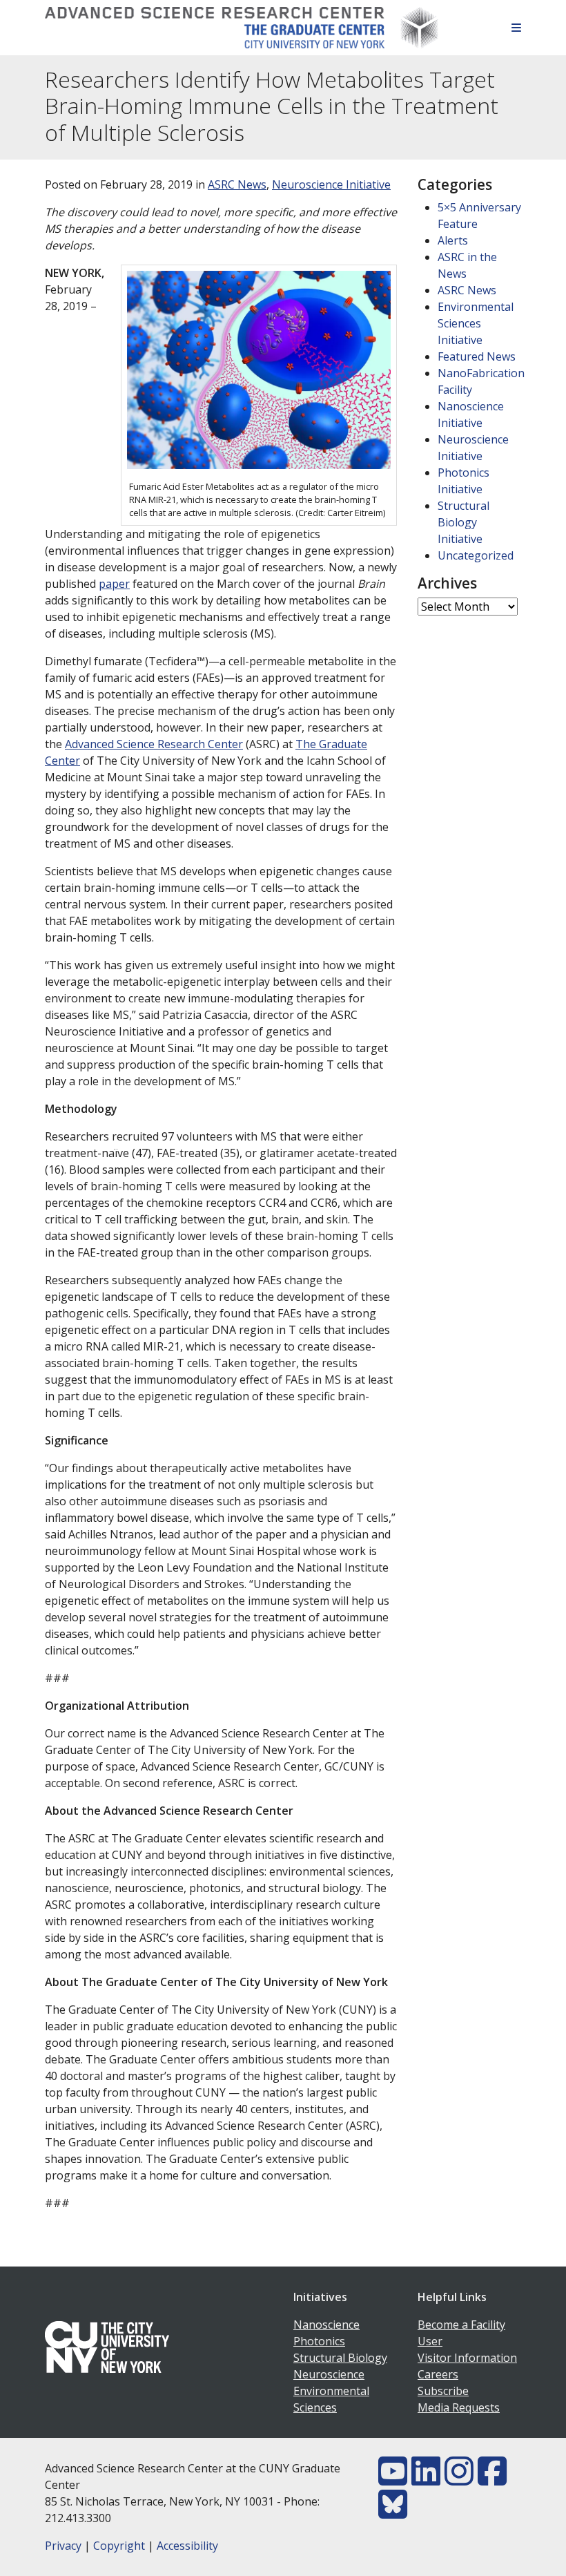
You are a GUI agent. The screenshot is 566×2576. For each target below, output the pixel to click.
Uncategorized (476, 555)
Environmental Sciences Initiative (476, 323)
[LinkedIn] (426, 2479)
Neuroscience (329, 2374)
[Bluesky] (393, 2512)
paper (114, 584)
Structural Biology (340, 2358)
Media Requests (459, 2407)
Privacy (63, 2546)
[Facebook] (492, 2479)
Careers (438, 2374)
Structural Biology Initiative (463, 522)
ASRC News (237, 184)
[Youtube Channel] (393, 2479)
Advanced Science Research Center (154, 744)
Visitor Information (467, 2358)
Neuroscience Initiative (331, 184)
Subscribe (443, 2391)
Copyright (119, 2546)
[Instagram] (459, 2479)
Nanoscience (326, 2325)
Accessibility (187, 2546)
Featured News (477, 356)
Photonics (319, 2341)
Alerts (453, 240)
